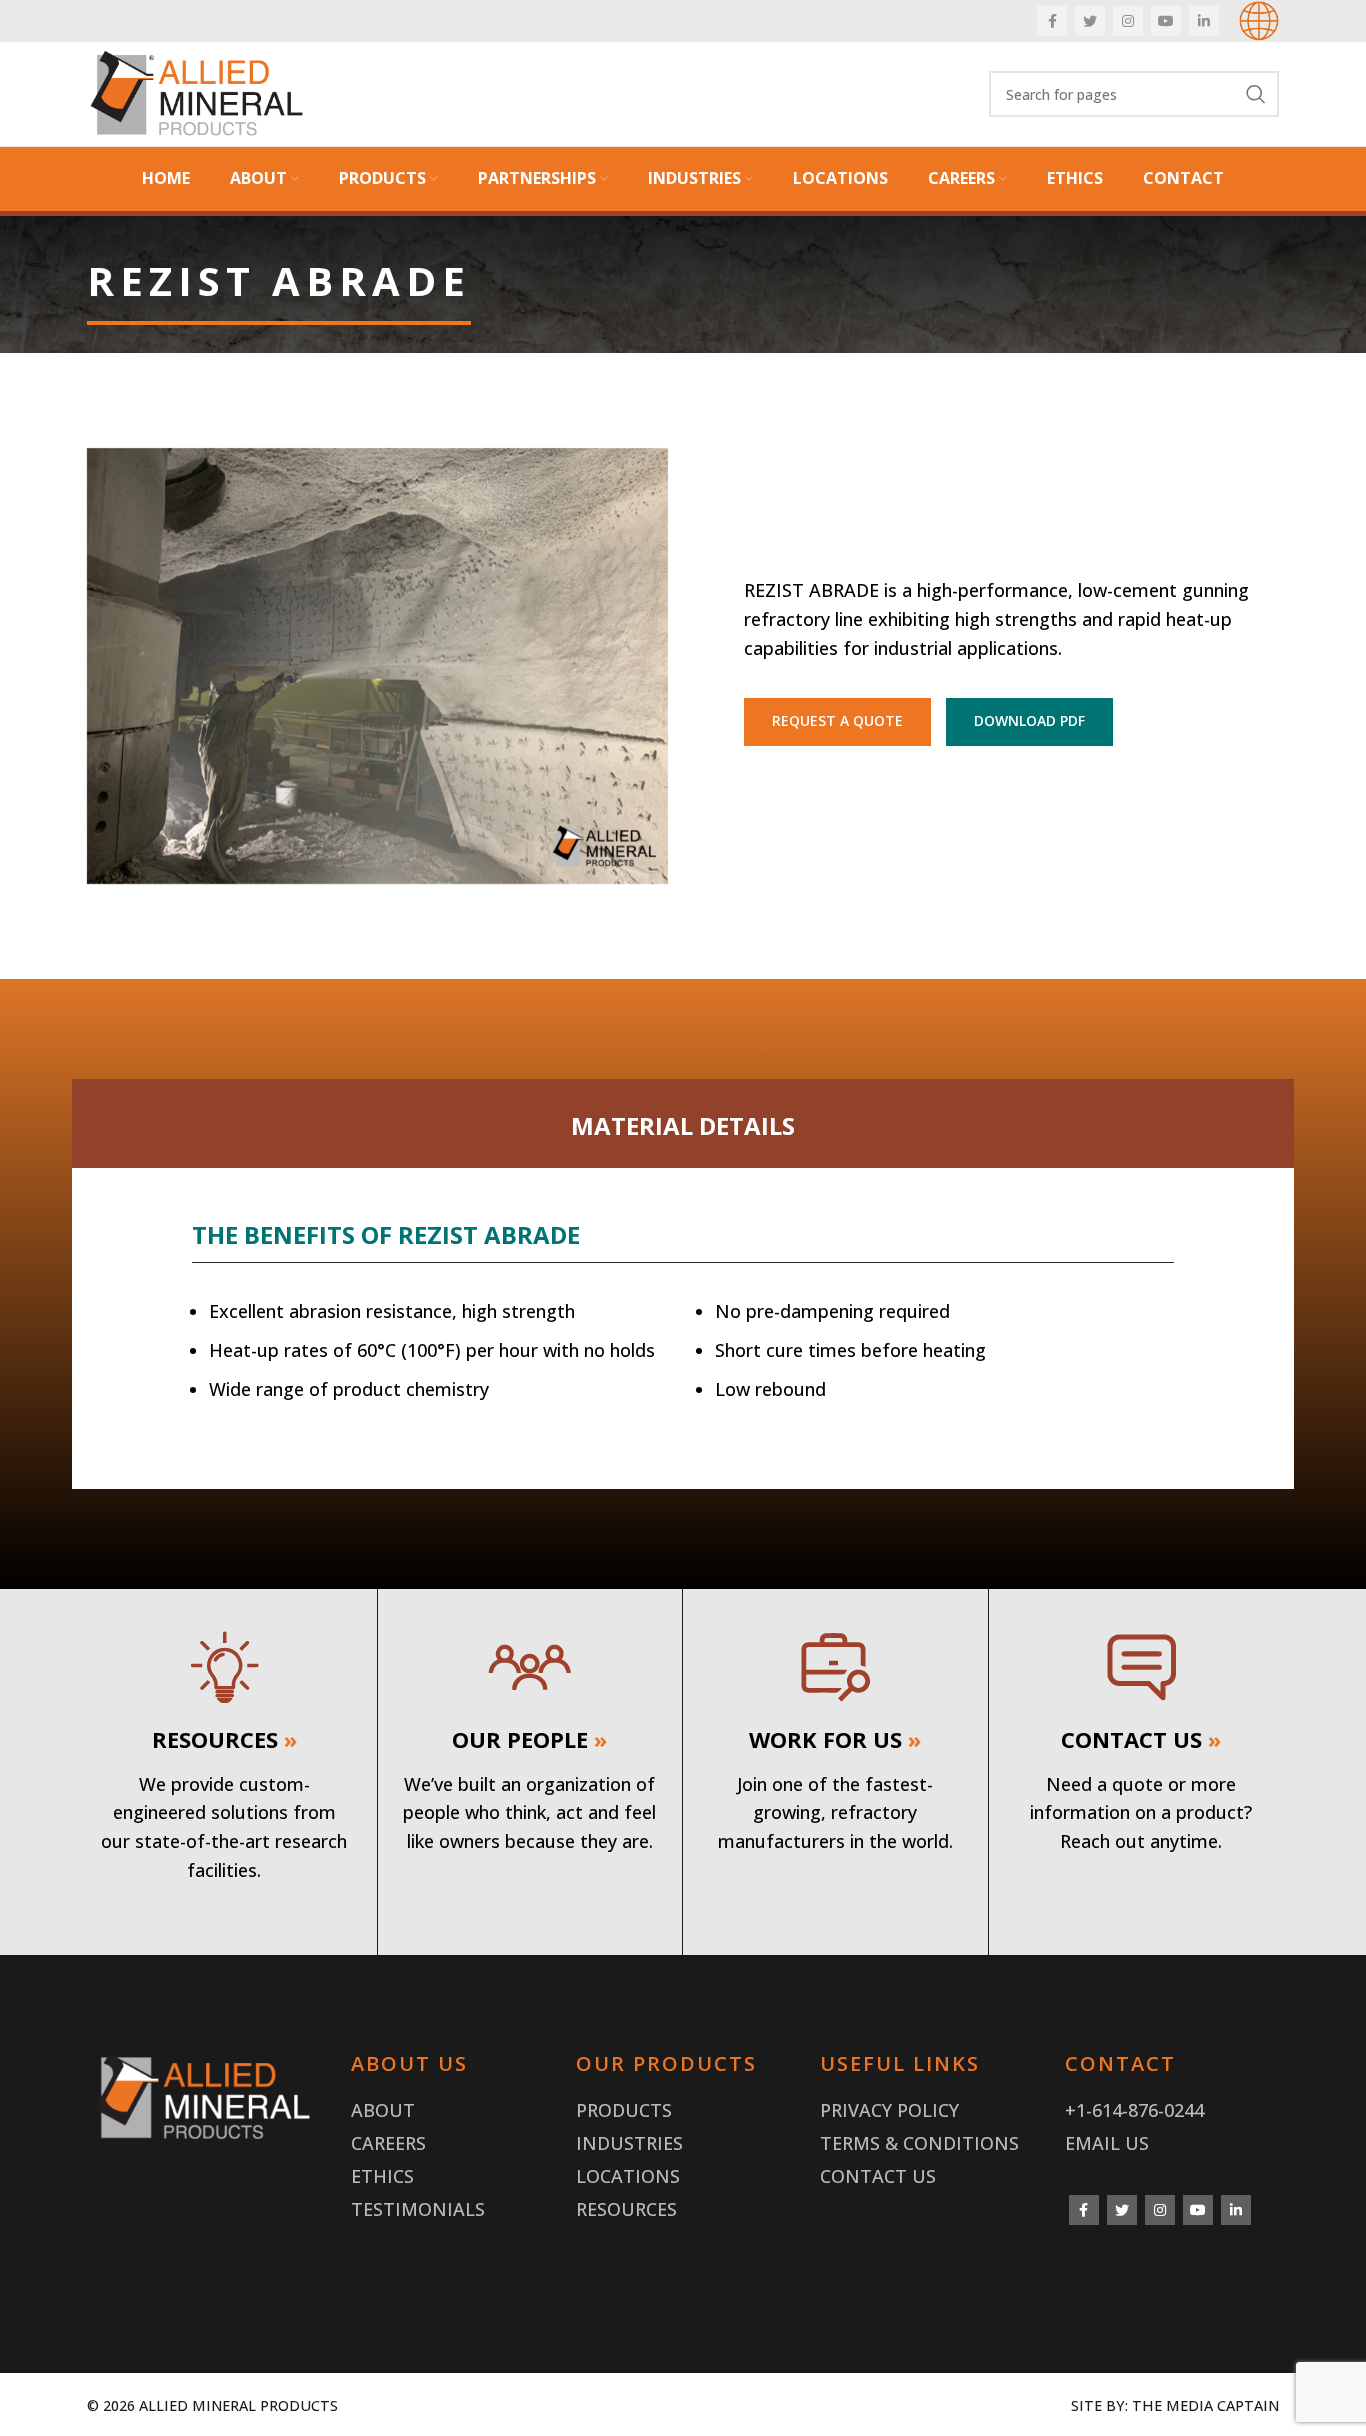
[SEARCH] (1256, 94)
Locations (628, 2176)
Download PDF (1029, 720)
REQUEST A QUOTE (837, 720)
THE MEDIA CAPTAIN (1205, 2405)
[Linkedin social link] (1204, 21)
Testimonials (418, 2209)
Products (624, 2110)
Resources (626, 2209)
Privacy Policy (889, 2110)
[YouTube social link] (1166, 21)
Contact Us (878, 2176)
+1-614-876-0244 (1134, 2110)
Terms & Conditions (919, 2143)
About (383, 2110)
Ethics (382, 2176)
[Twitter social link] (1090, 21)
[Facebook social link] (1052, 21)
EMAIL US (1107, 2143)
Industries (629, 2143)
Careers (388, 2143)
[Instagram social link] (1128, 21)
